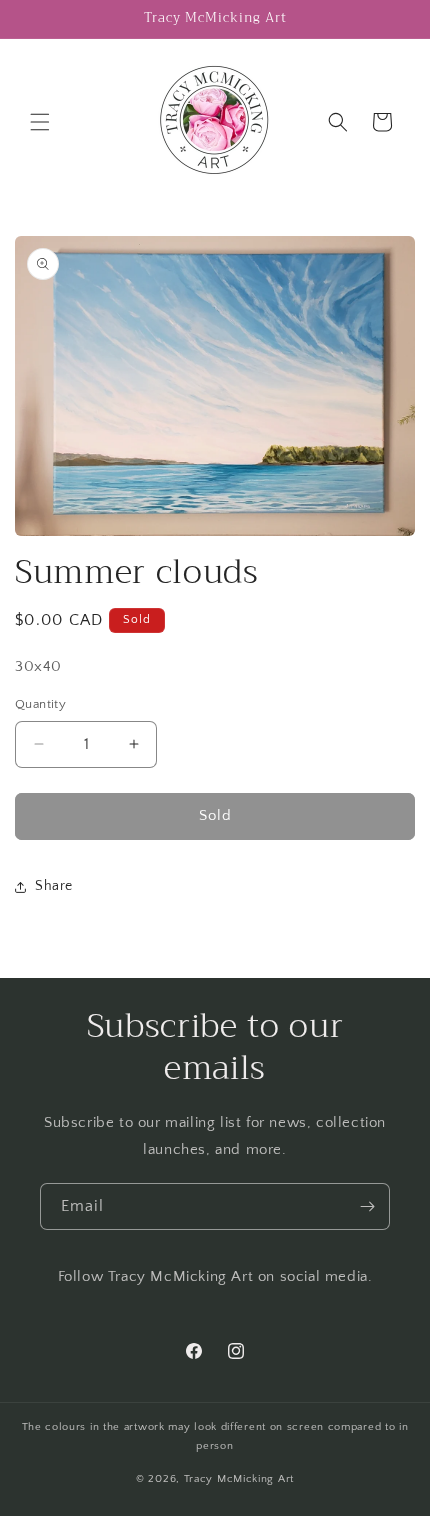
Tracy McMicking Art (239, 1479)
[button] (40, 122)
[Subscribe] (367, 1206)
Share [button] (54, 886)
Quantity (40, 704)
